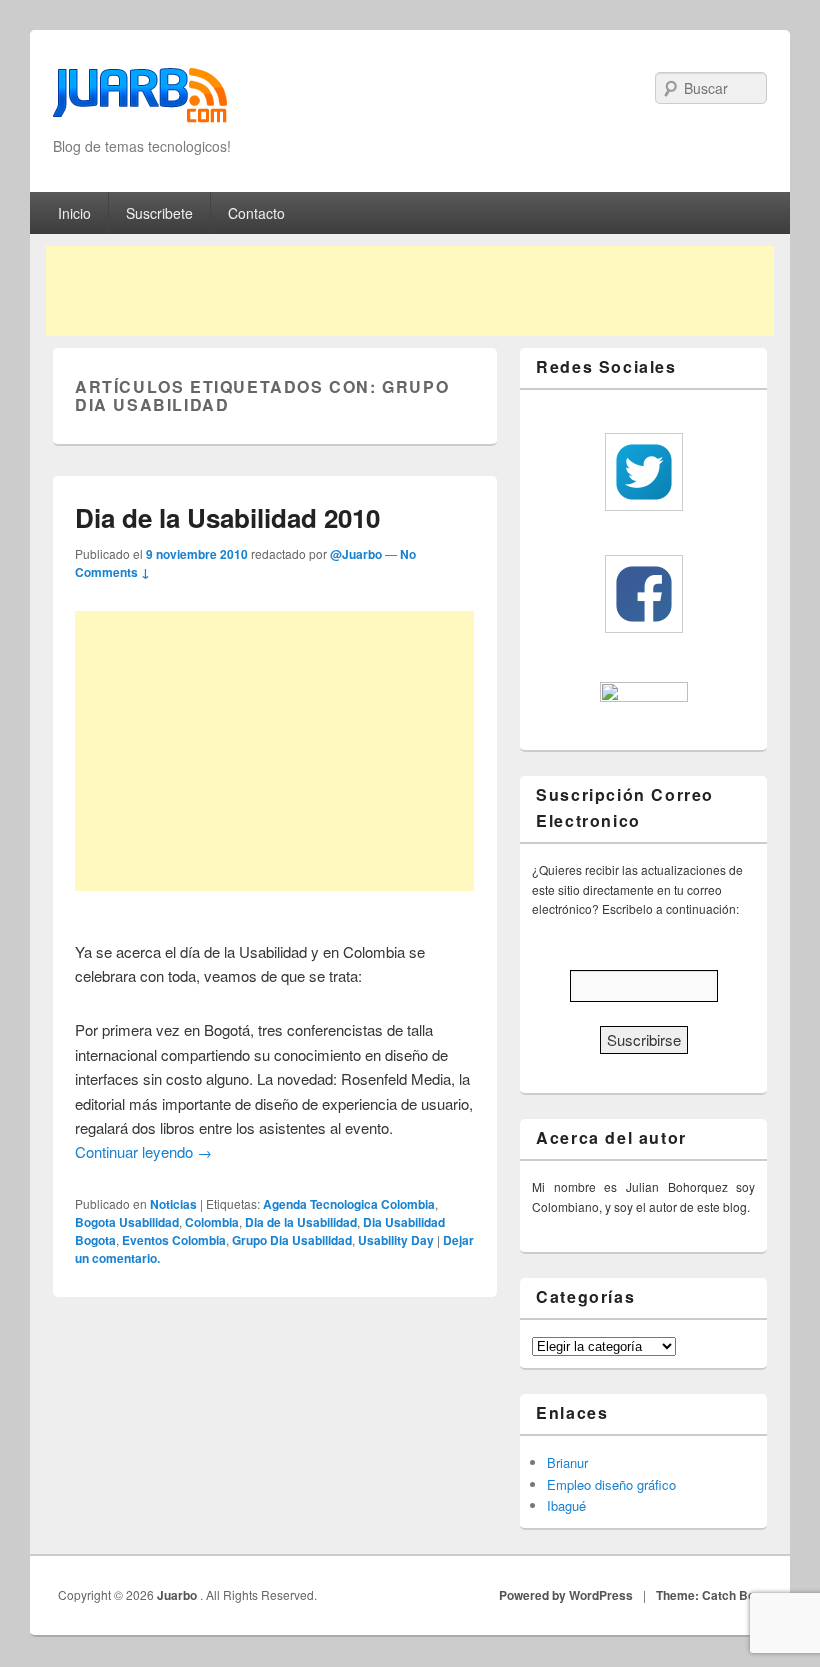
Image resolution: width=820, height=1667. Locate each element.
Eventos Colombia (174, 1240)
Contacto (256, 213)
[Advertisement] (410, 291)
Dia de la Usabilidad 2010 (227, 517)
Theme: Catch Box (709, 1595)
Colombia (212, 1222)
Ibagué (566, 1505)
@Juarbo (356, 554)
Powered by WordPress (566, 1595)
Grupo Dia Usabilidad (292, 1240)
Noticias (173, 1204)
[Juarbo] (140, 101)
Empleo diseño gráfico (611, 1484)
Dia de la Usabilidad (301, 1222)
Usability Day (396, 1240)
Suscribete (159, 213)
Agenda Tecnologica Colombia (349, 1204)
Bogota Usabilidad (127, 1222)
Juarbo (178, 1595)
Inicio (74, 213)
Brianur (567, 1462)
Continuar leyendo (143, 1151)
